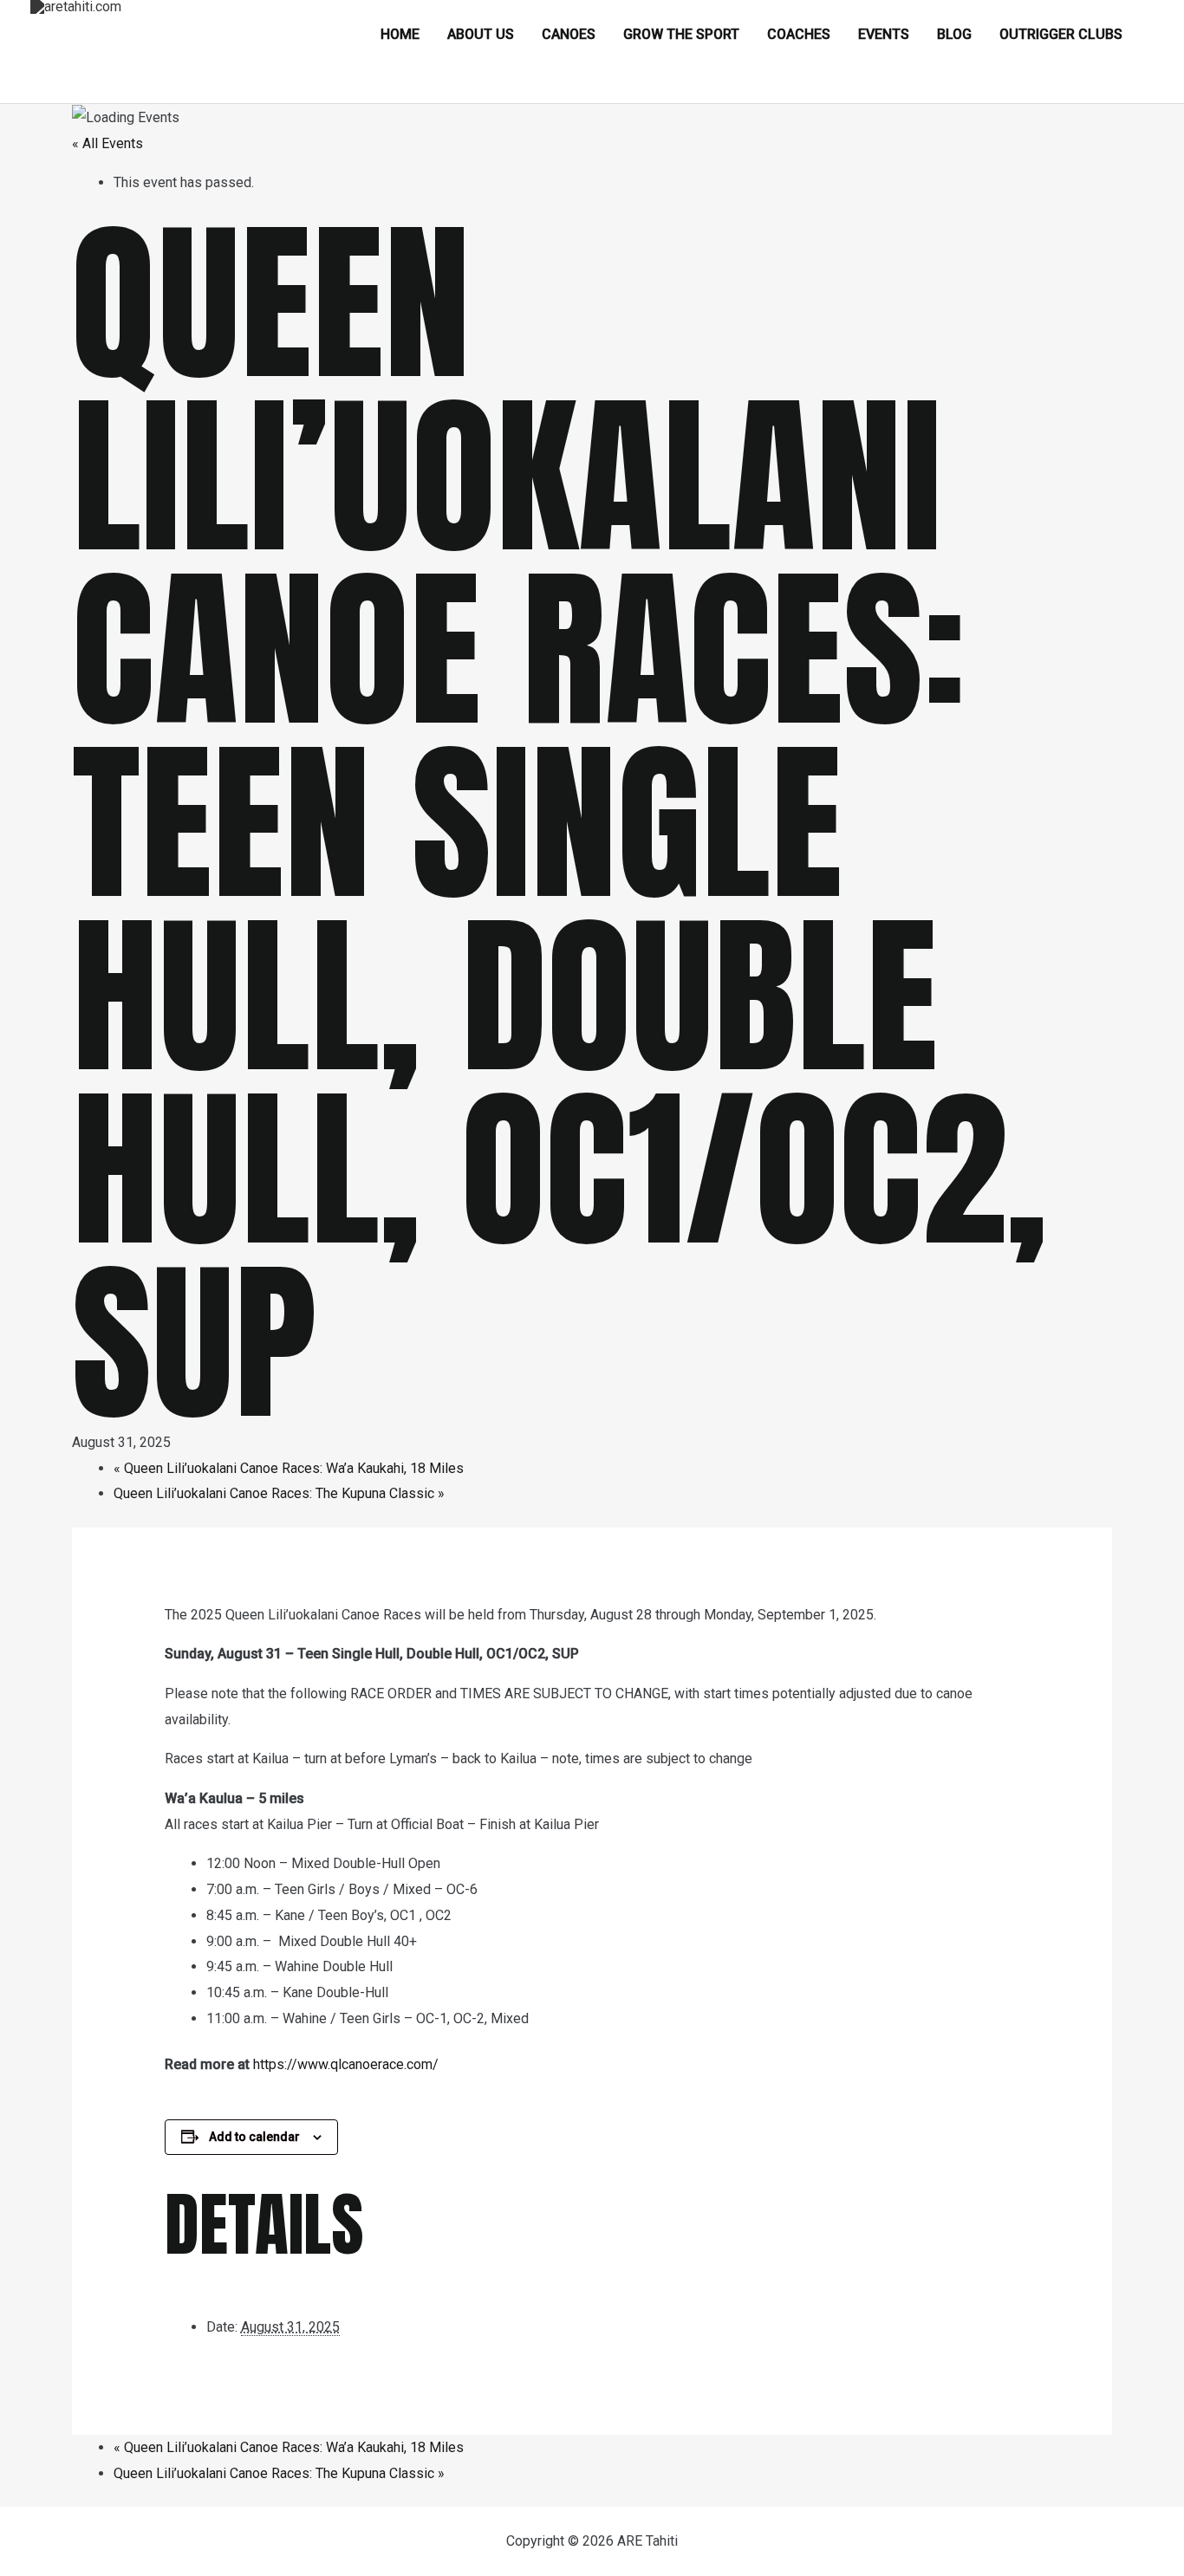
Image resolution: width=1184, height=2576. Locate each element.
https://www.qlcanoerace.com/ (346, 2064)
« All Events (107, 143)
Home (400, 34)
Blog (954, 34)
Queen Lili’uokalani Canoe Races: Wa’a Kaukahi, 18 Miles (289, 1468)
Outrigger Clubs (1061, 34)
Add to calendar (254, 2137)
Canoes (569, 34)
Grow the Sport (681, 34)
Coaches (799, 34)
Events (884, 34)
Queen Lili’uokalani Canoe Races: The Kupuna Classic (279, 1493)
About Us (481, 34)
